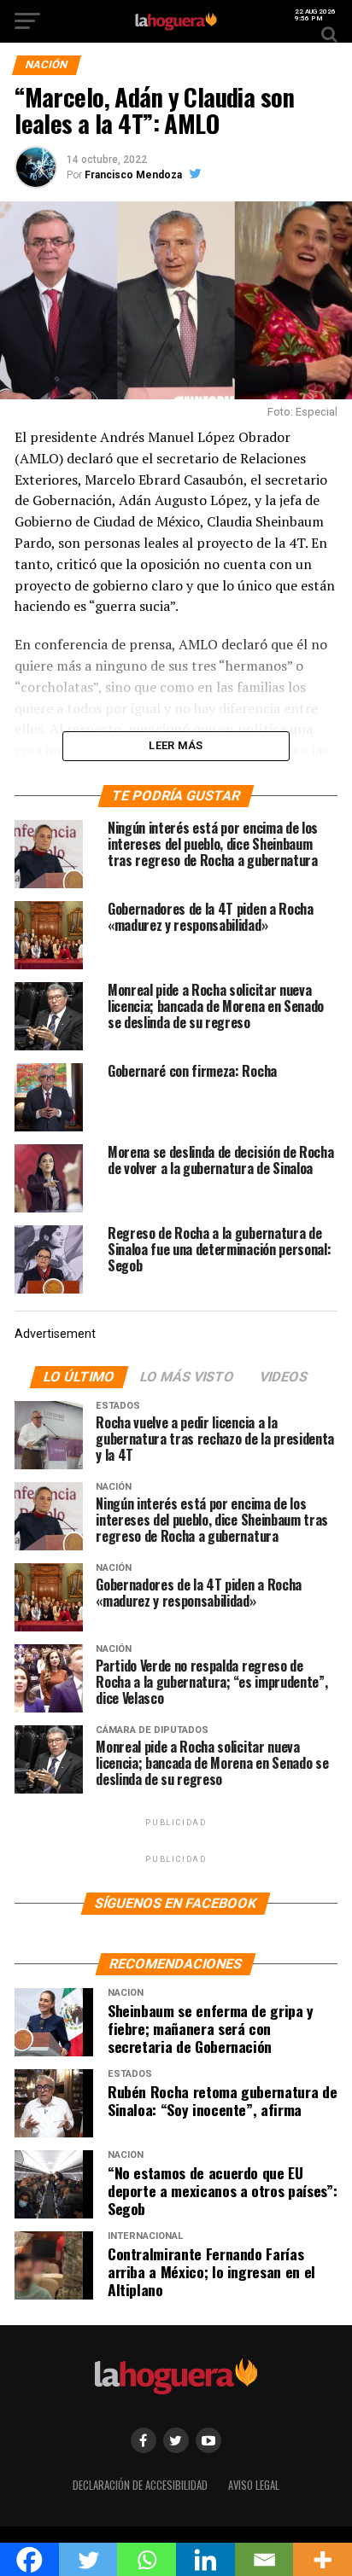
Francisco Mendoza (133, 175)
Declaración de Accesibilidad (140, 2485)
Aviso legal (254, 2485)
